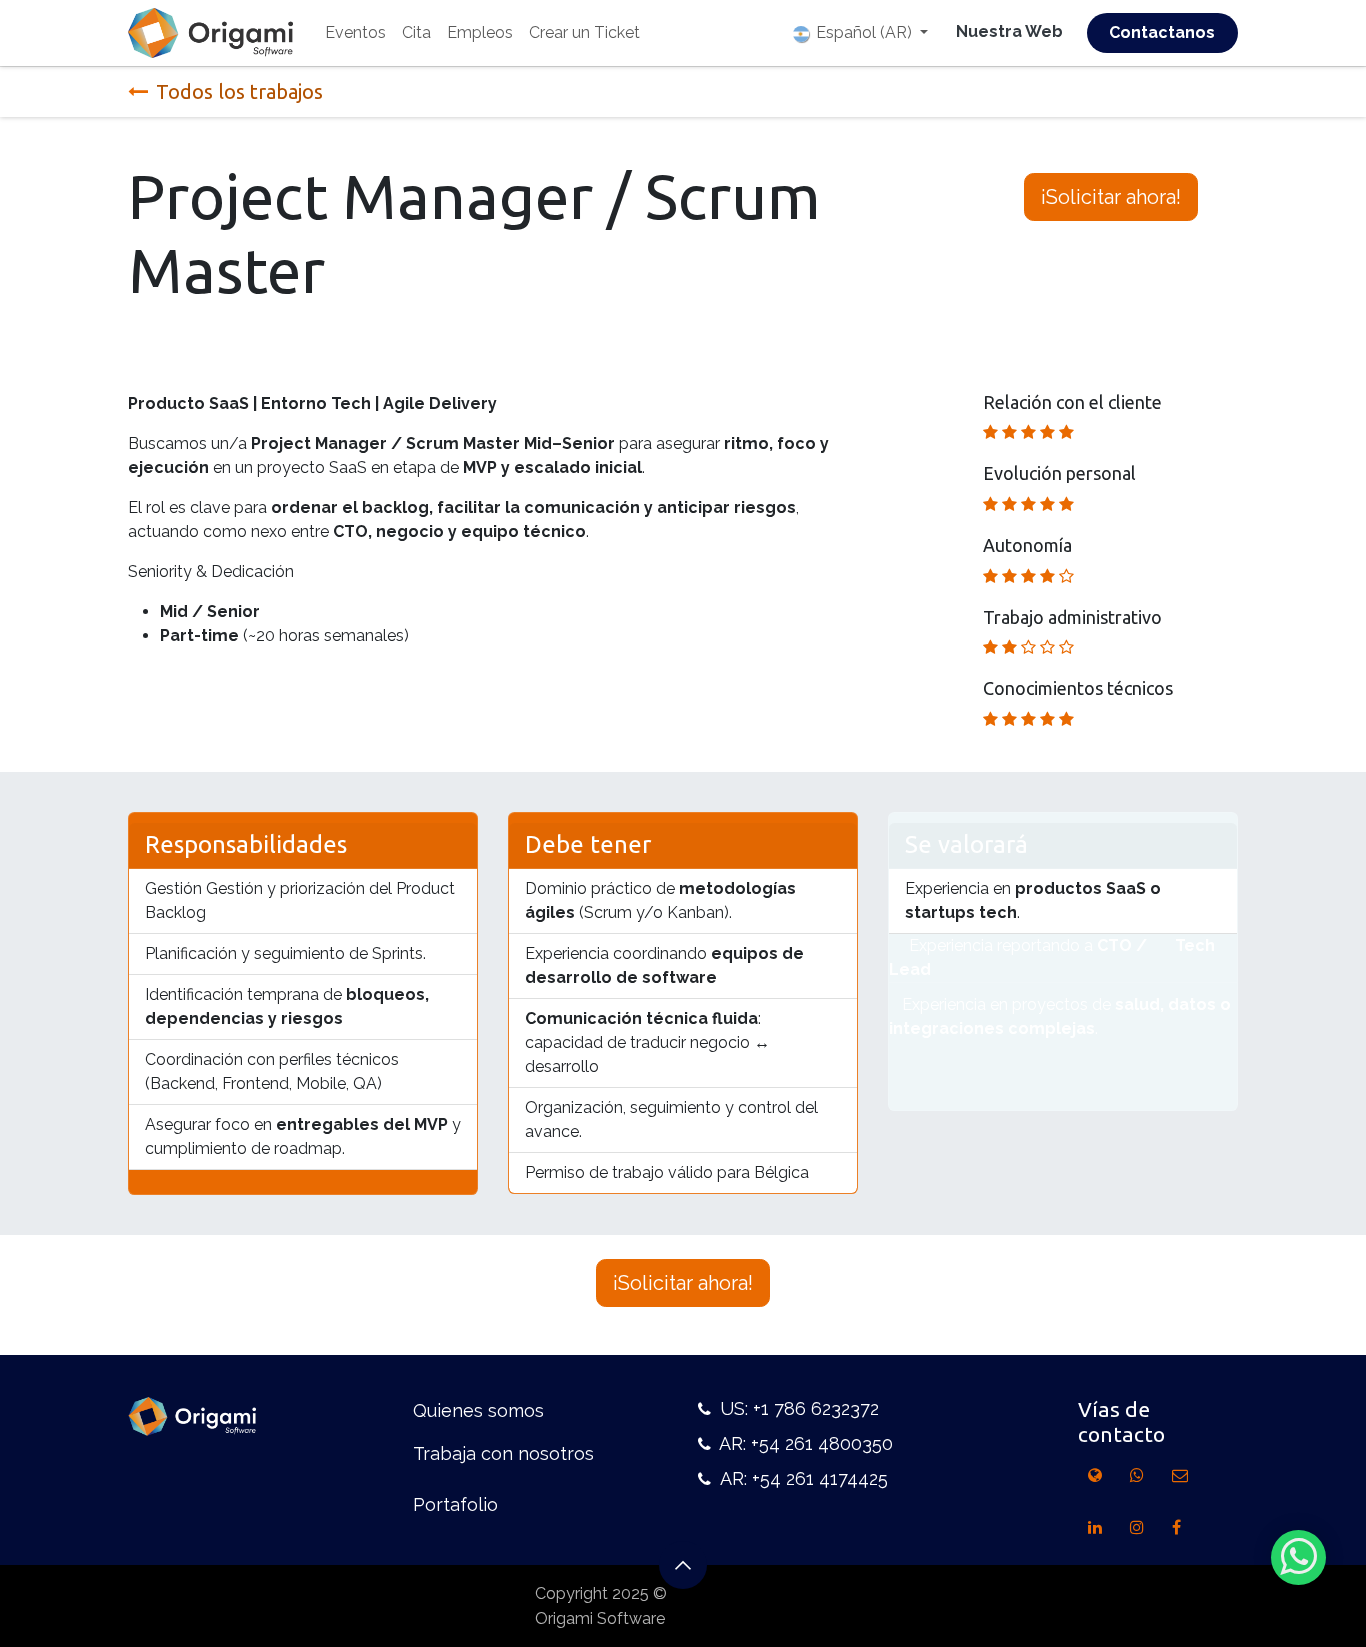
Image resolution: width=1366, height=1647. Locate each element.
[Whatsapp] (1298, 1557)
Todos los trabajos (239, 91)
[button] (683, 1565)
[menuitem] (355, 33)
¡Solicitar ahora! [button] (1111, 197)
